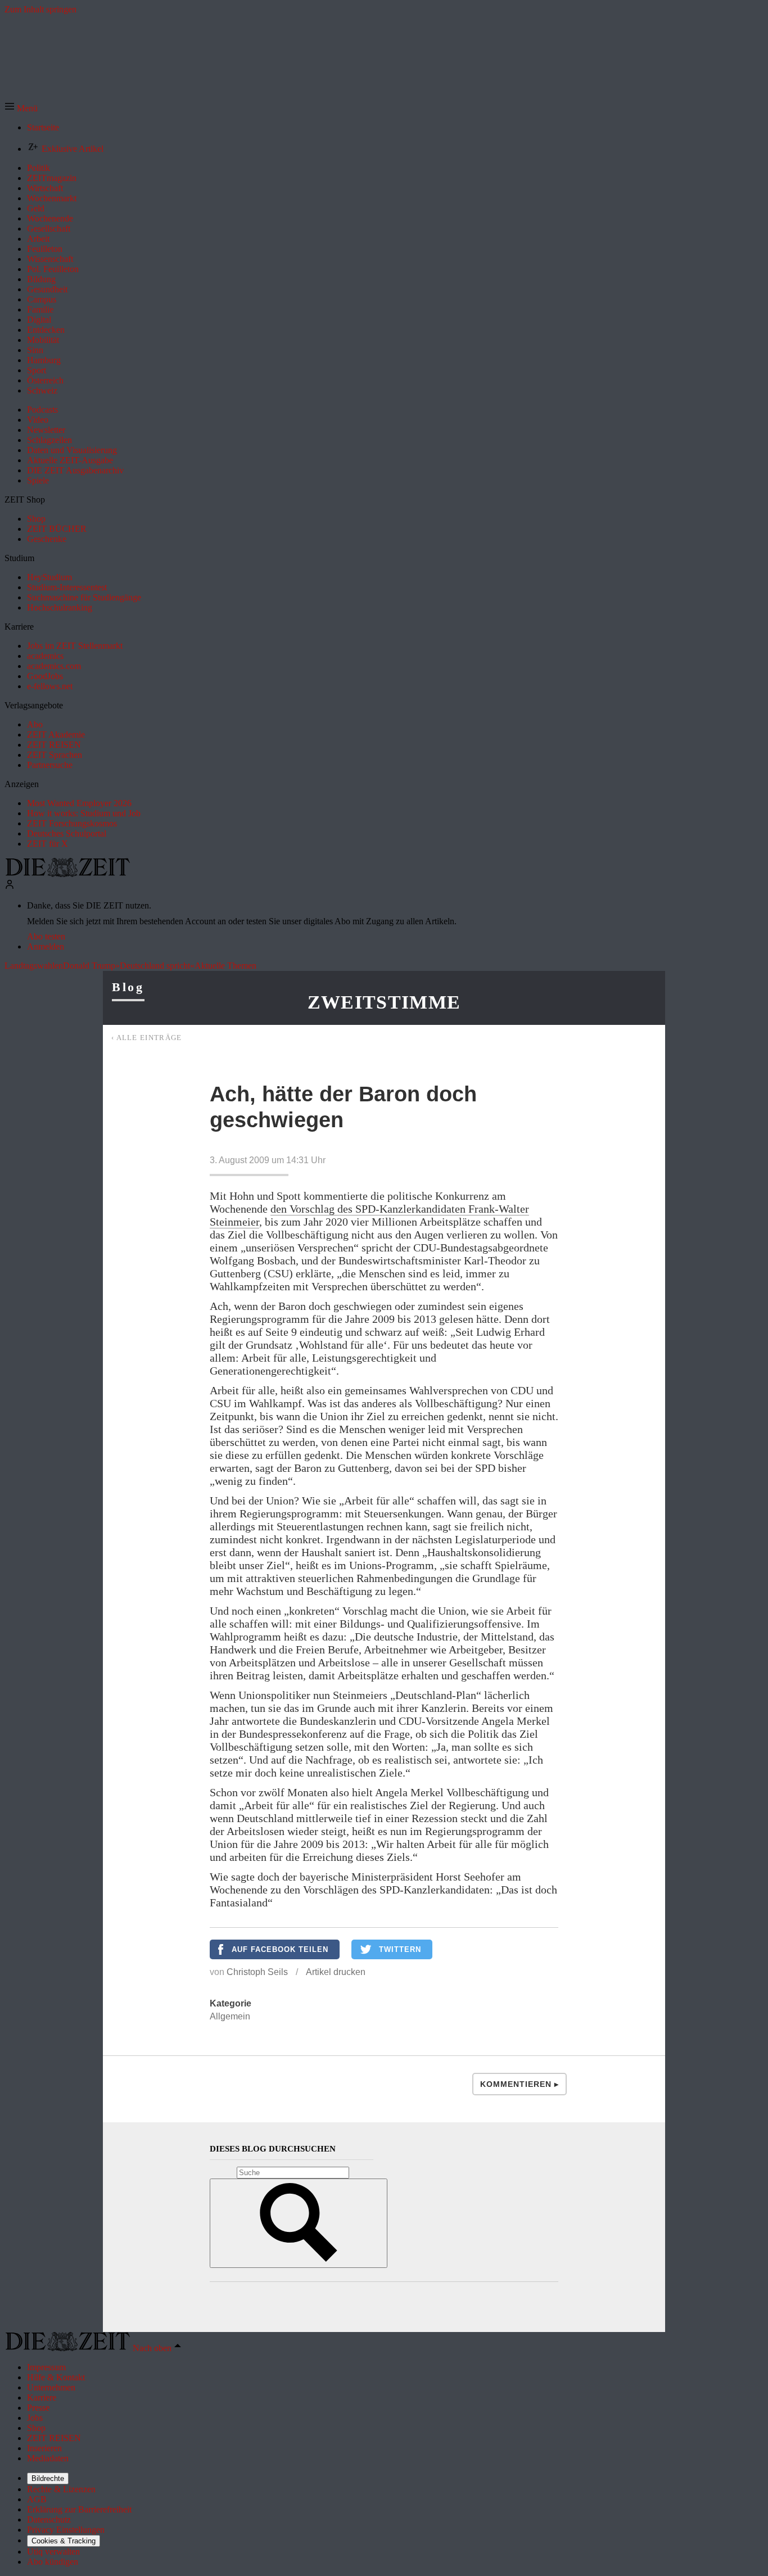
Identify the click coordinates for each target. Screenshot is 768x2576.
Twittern (400, 1949)
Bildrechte (48, 2478)
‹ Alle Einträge (147, 1038)
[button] (21, 108)
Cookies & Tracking (64, 2541)
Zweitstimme (384, 1002)
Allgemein (230, 2016)
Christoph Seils (257, 1972)
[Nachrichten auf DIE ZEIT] (67, 874)
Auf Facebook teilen (280, 1949)
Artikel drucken (336, 1972)
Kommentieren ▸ (519, 2084)
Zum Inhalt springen (40, 9)
